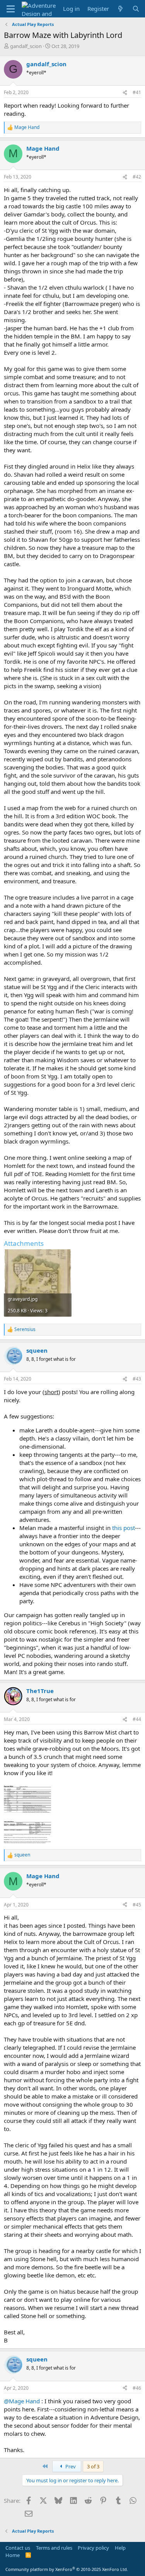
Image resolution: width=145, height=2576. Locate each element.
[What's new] (120, 9)
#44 (137, 1719)
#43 (137, 1379)
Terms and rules (54, 2548)
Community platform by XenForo (67, 2569)
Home (13, 2555)
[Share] (125, 93)
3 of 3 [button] (93, 2466)
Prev (70, 2466)
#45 (137, 1905)
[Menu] (11, 9)
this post (124, 1528)
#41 (137, 92)
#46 (137, 2388)
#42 (137, 177)
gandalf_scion (26, 46)
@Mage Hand (22, 2401)
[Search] (136, 9)
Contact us (18, 2548)
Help (120, 2548)
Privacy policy (93, 2548)
